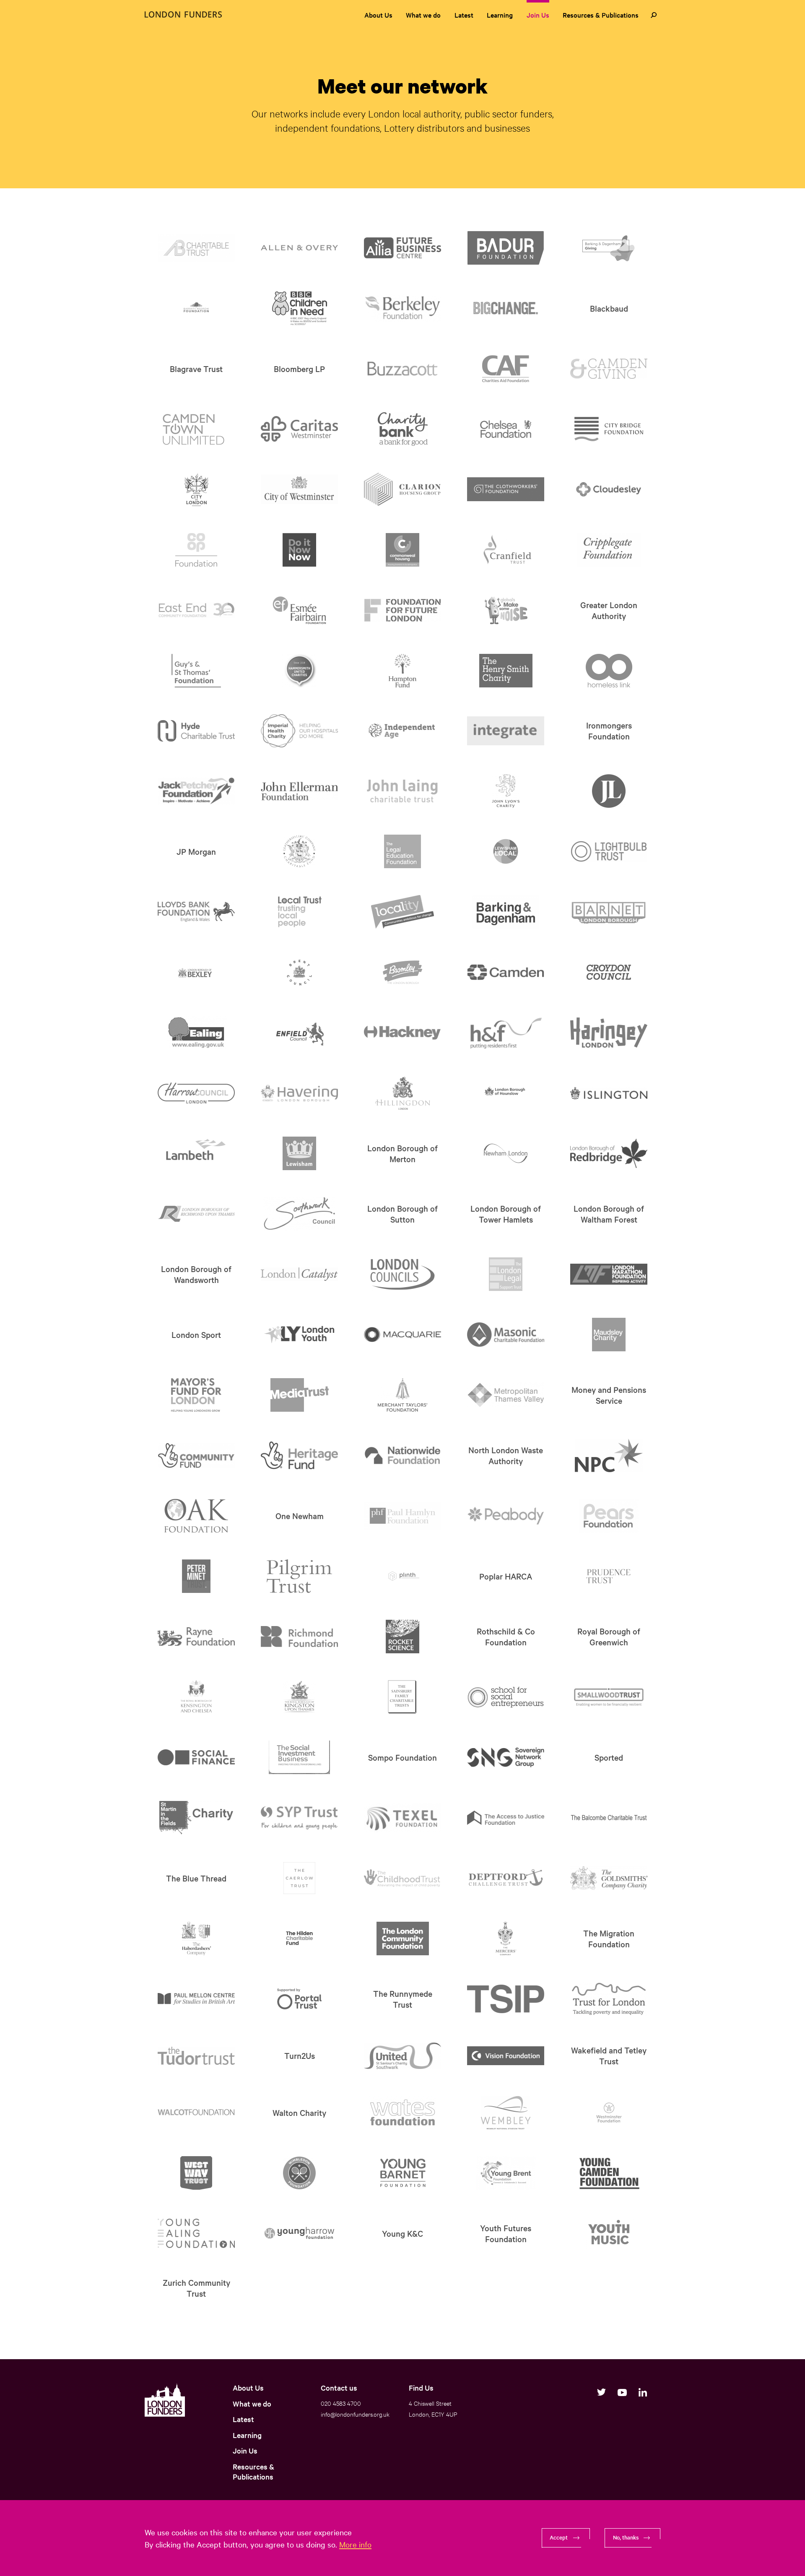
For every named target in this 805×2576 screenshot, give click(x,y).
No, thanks (626, 2537)
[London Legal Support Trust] (506, 1274)
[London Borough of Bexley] (196, 972)
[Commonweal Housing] (402, 550)
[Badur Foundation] (506, 248)
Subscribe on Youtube (622, 2392)
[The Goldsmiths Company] (609, 1878)
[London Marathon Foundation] (609, 1274)
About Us (378, 15)
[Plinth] (402, 1576)
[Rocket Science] (402, 1637)
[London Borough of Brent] (299, 972)
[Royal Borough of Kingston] (299, 1697)
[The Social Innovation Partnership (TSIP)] (506, 1999)
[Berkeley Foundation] (403, 308)
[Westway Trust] (196, 2173)
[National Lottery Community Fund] (196, 1455)
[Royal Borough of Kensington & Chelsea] (196, 1697)
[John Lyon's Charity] (506, 791)
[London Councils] (403, 1274)
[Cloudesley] (609, 489)
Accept (559, 2537)
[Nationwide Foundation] (403, 1455)
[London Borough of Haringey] (609, 1033)
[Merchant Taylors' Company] (402, 1395)
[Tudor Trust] (196, 2056)
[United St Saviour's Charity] (403, 2056)
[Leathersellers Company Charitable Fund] (299, 851)
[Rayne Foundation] (196, 1637)
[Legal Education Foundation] (402, 851)
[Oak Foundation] (196, 1516)
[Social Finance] (196, 1757)
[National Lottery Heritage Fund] (300, 1455)
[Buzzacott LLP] (403, 369)
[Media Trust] (300, 1395)
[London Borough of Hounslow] (506, 1093)
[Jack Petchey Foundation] (196, 791)
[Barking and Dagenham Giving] (609, 248)
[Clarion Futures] (403, 489)
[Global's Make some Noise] (506, 610)
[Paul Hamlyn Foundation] (403, 1516)
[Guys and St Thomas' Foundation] (196, 671)
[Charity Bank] (403, 429)
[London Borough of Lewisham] (299, 1153)
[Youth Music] (609, 2233)
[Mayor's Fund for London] (196, 1395)
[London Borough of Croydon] (609, 972)
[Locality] (403, 912)
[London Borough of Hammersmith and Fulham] (506, 1033)
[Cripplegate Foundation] (609, 550)
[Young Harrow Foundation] (300, 2233)
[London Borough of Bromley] (402, 972)
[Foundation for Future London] (403, 610)
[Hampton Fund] (403, 671)
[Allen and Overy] (300, 248)
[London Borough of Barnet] (609, 912)
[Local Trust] (300, 912)
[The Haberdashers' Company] (196, 1939)
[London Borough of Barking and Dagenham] (506, 912)
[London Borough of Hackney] (403, 1033)
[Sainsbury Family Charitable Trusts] (402, 1697)
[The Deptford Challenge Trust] (506, 1878)
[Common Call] (299, 550)
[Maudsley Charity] (609, 1335)
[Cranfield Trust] (506, 550)
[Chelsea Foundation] (506, 429)
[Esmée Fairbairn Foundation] (300, 610)
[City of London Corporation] (196, 489)
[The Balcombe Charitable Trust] (609, 1818)
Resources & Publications (601, 15)
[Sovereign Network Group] (506, 1758)
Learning (500, 15)
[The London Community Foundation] (403, 1939)
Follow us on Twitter (601, 2392)
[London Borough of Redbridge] (609, 1153)
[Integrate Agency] (506, 731)
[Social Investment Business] (299, 1757)
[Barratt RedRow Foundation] (196, 308)
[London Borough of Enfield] (300, 1033)
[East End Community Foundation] (196, 610)
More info (355, 2544)
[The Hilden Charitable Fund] (299, 1939)
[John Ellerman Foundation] (300, 791)
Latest (464, 15)
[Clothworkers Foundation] (506, 489)
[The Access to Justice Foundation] (506, 1818)
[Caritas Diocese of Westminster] (300, 429)
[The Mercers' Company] (506, 1939)
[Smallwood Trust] (609, 1697)
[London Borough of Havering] (300, 1093)
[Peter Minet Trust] (196, 1576)
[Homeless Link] (609, 671)
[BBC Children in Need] (300, 308)
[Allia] (403, 248)
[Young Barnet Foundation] (402, 2173)
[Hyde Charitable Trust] (196, 731)
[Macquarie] (403, 1335)
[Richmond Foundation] (300, 1637)
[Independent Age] (403, 731)
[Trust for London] (609, 1999)
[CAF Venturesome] (506, 369)
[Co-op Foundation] (196, 550)
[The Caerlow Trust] (299, 1878)
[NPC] (609, 1455)
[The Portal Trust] (299, 1999)
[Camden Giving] (609, 369)
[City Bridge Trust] (609, 429)
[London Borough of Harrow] (196, 1093)
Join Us (538, 15)
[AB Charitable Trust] (196, 248)
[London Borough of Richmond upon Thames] (196, 1214)
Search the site (654, 15)
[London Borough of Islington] (609, 1093)
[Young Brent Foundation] (506, 2173)
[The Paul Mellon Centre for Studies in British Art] (196, 1999)
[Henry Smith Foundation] (506, 671)
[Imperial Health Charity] (300, 731)
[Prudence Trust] (609, 1576)
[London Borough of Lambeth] (196, 1153)
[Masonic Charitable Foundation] (506, 1335)
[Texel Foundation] (403, 1818)
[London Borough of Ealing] (196, 1033)
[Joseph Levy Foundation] (609, 791)
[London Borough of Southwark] (299, 1214)
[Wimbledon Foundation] (299, 2173)
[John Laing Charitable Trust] (403, 791)
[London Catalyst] (300, 1274)
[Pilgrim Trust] (299, 1576)
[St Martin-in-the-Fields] (196, 1818)
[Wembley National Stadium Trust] (506, 2113)
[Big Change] (506, 308)
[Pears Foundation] (609, 1516)
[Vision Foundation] (506, 2056)
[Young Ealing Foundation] (196, 2233)
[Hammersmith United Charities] (299, 671)
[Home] (183, 14)
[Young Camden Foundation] (609, 2173)
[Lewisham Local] (506, 851)
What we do (423, 15)
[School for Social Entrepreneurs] (506, 1697)
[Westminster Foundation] (609, 2113)
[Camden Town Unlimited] (196, 429)
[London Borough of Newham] (506, 1153)
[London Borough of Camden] (506, 972)
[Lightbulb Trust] (609, 851)
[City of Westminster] (300, 489)
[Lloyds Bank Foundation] (196, 912)
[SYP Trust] (300, 1818)
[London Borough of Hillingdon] (403, 1093)
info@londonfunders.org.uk (355, 2414)
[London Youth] (300, 1334)
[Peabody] (506, 1516)
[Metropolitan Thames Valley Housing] (506, 1395)
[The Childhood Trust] (403, 1878)
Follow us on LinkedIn (643, 2392)
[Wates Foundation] (402, 2113)
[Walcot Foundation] (196, 2113)
